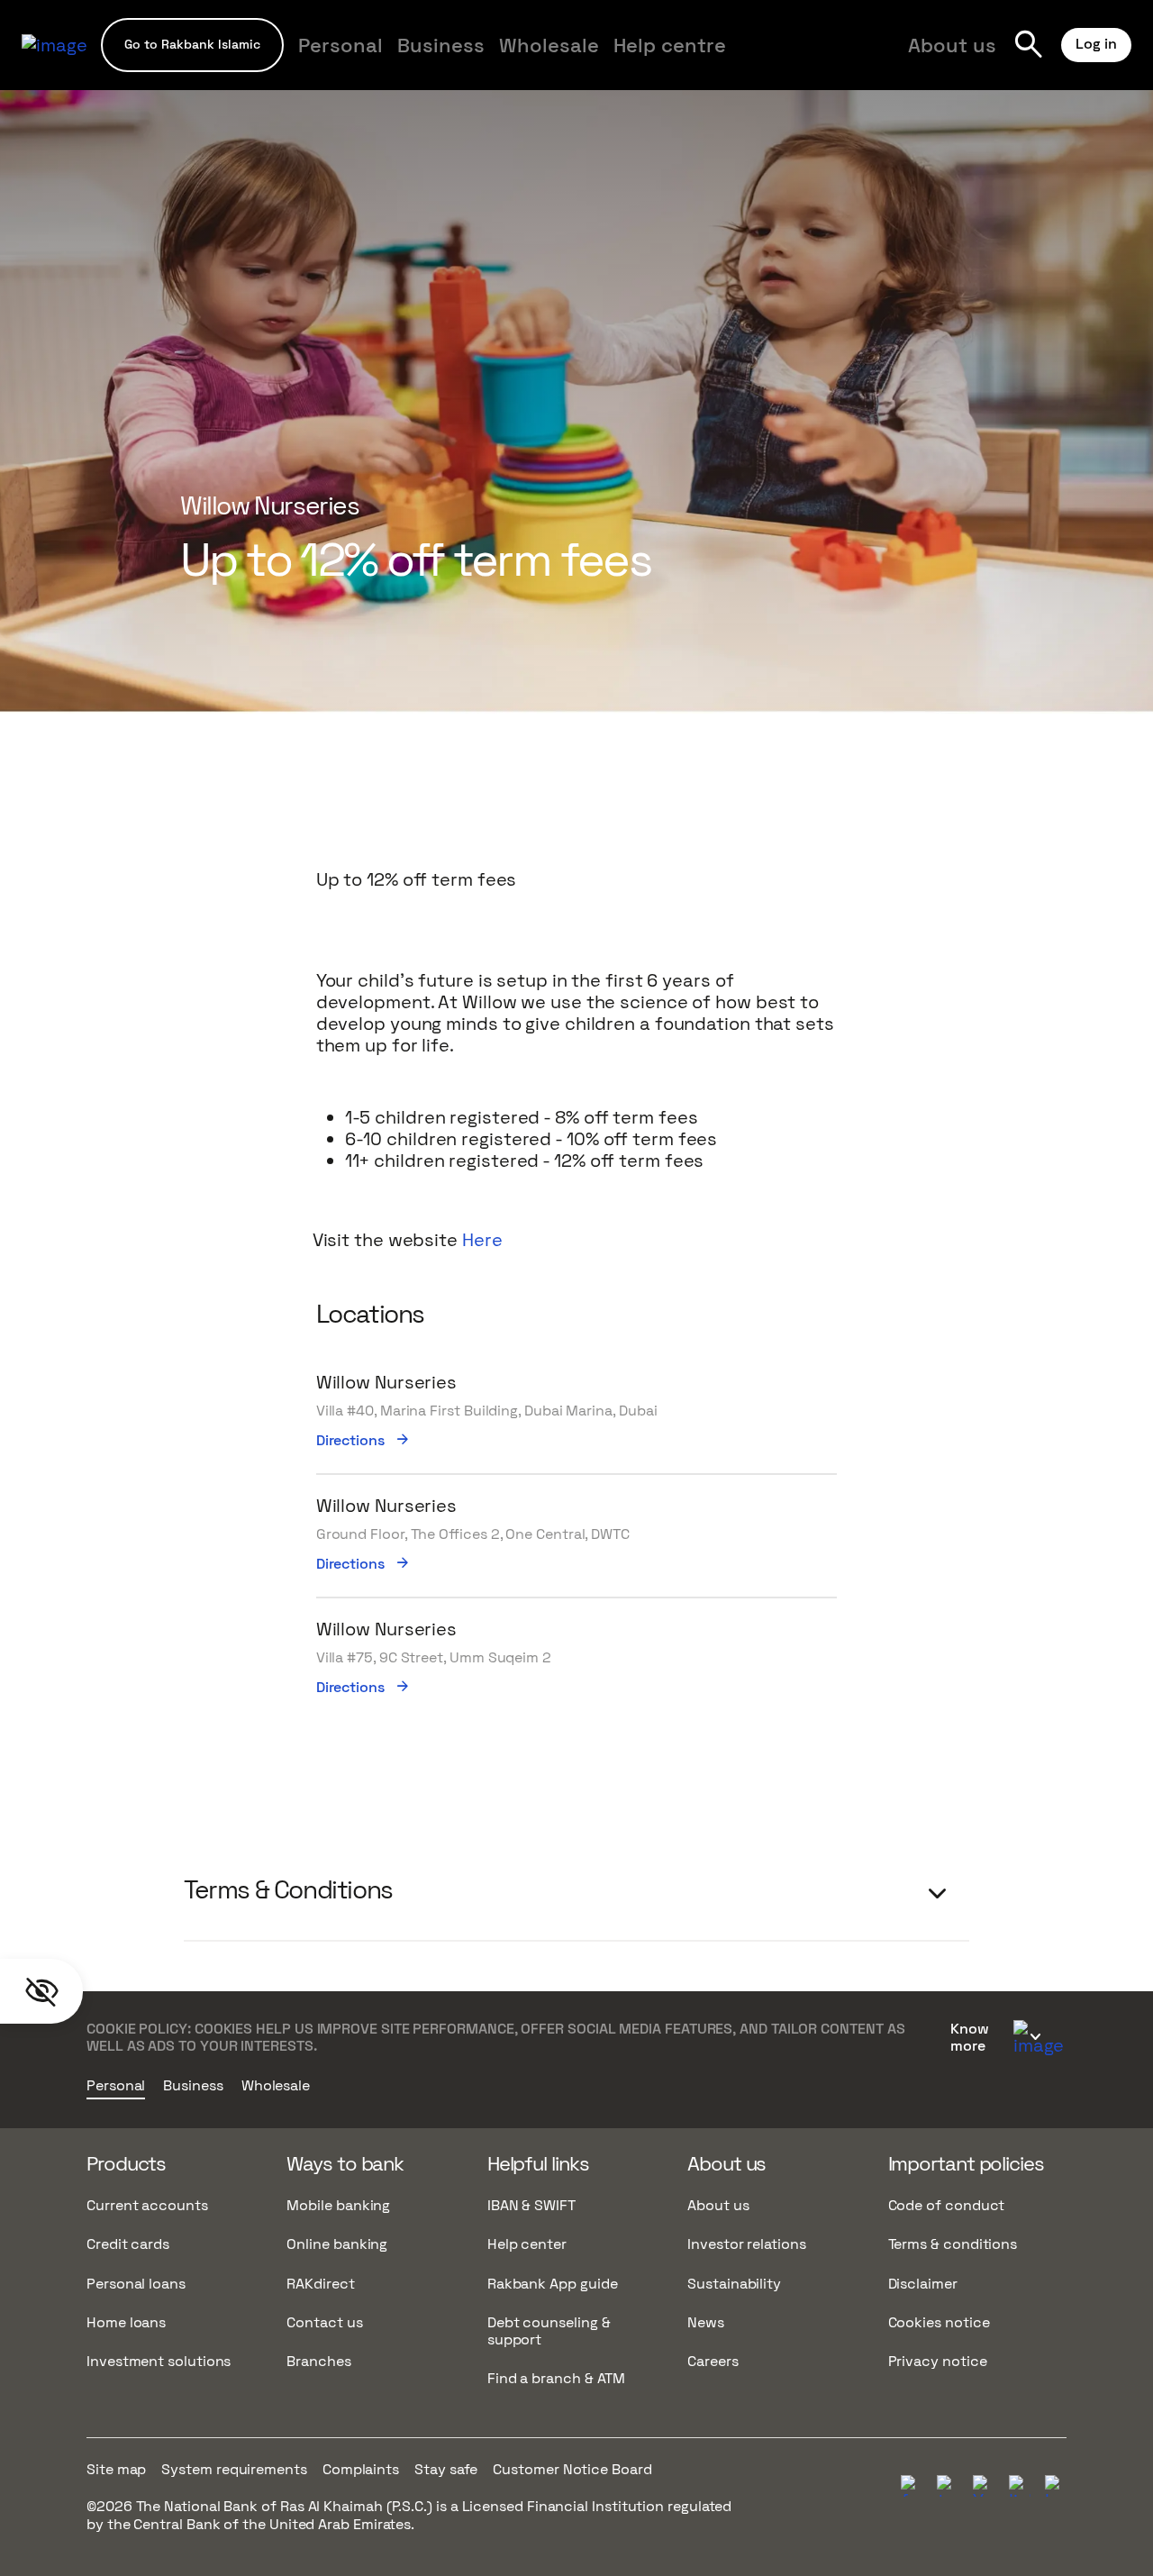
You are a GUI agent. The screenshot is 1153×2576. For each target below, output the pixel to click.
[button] (192, 45)
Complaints (361, 2469)
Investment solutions (159, 2361)
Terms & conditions (953, 2244)
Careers (713, 2361)
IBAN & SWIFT (531, 2205)
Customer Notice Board (572, 2469)
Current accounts (147, 2205)
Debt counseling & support (549, 2331)
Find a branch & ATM (556, 2378)
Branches (318, 2361)
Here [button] (482, 1240)
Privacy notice (938, 2361)
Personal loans (136, 2284)
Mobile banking (338, 2205)
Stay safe (446, 2469)
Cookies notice (939, 2322)
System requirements (234, 2469)
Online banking (337, 2244)
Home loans (126, 2322)
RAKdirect (320, 2284)
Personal (340, 45)
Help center (527, 2244)
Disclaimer (923, 2284)
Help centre (670, 45)
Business (441, 45)
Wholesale (549, 45)
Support (486, 56)
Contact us (324, 2322)
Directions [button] (364, 1441)
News (706, 2322)
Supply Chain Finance (755, 56)
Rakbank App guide (553, 2284)
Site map (116, 2469)
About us (952, 45)
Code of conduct (947, 2205)
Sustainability (734, 2284)
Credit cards (128, 2244)
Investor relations (747, 2244)
